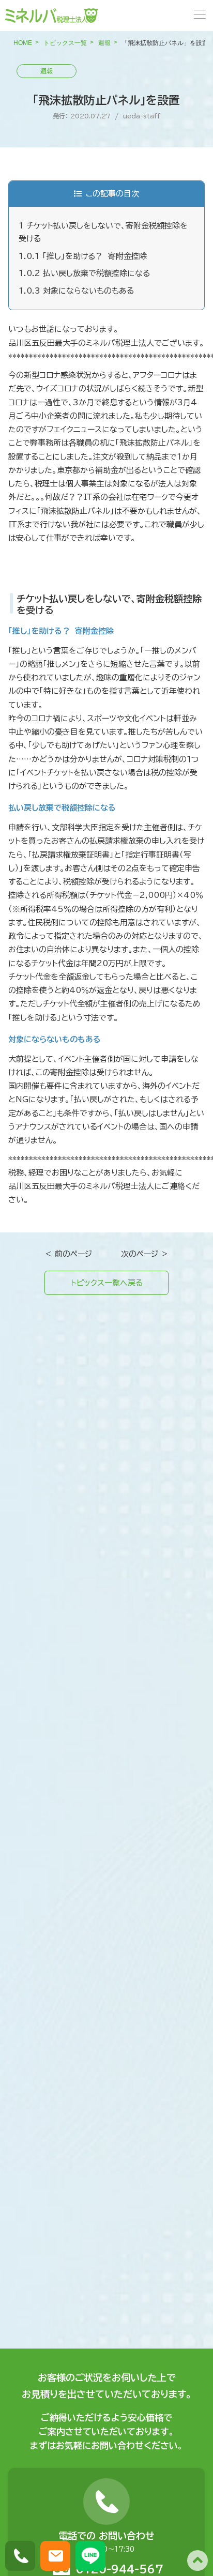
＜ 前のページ (68, 1254)
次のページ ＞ (145, 1254)
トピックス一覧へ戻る (107, 1283)
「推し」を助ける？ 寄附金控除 (83, 256)
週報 (104, 43)
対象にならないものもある (76, 291)
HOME (23, 43)
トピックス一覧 (65, 43)
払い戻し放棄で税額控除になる (84, 273)
